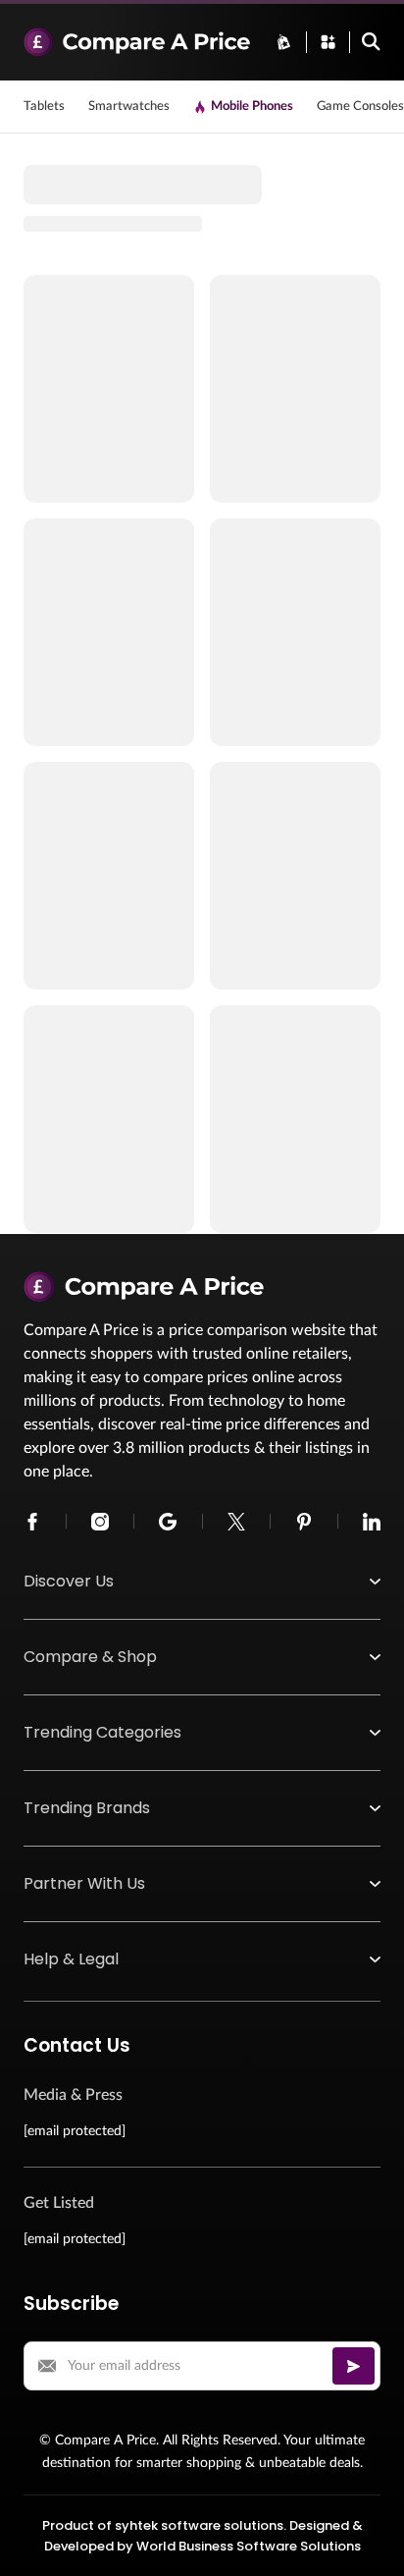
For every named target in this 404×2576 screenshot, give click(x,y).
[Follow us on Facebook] (32, 1522)
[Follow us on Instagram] (100, 1522)
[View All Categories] (328, 42)
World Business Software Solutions (249, 2546)
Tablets (44, 107)
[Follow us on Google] (168, 1522)
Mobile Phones (252, 107)
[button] (202, 1582)
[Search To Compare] (371, 42)
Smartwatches (129, 107)
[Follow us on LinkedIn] (372, 1522)
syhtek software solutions (199, 2525)
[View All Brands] (284, 42)
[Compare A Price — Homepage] (137, 42)
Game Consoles (360, 107)
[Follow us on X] (236, 1522)
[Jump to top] (369, 2541)
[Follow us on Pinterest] (304, 1522)
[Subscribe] (353, 2366)
